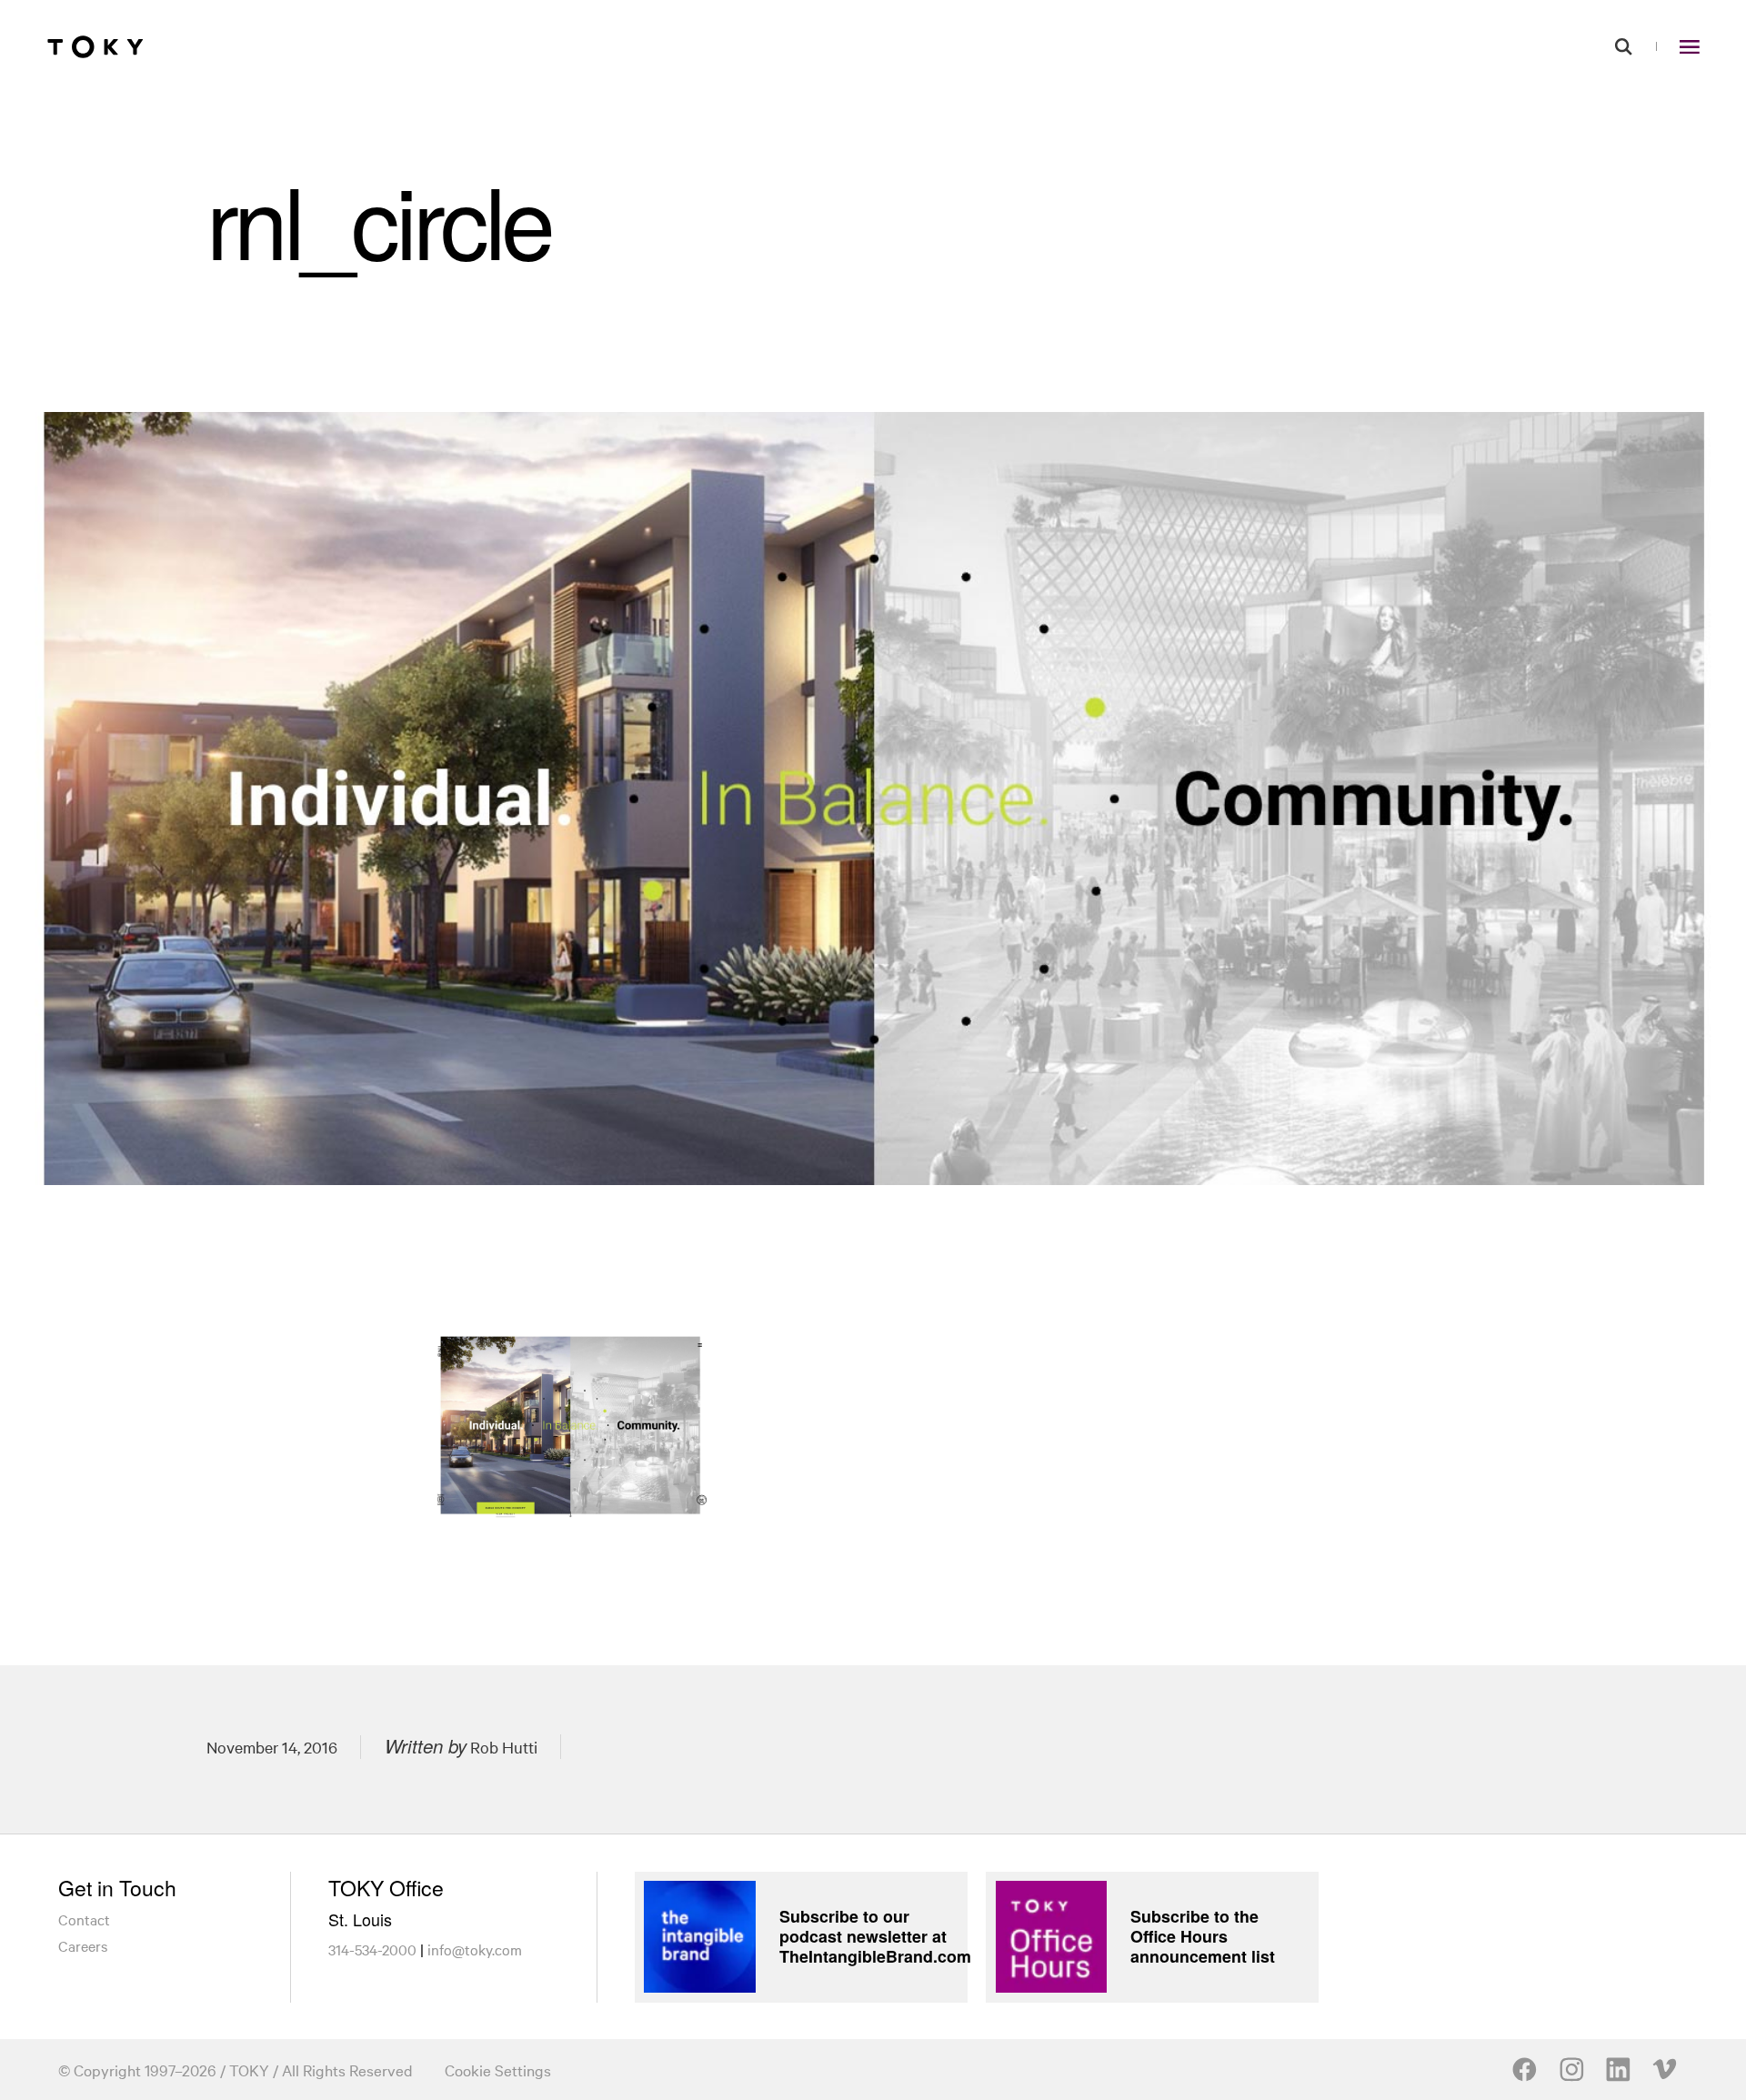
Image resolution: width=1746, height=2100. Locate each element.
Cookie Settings (498, 2070)
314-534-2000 (372, 1949)
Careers (83, 1945)
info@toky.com (475, 1949)
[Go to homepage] (95, 46)
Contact (84, 1919)
